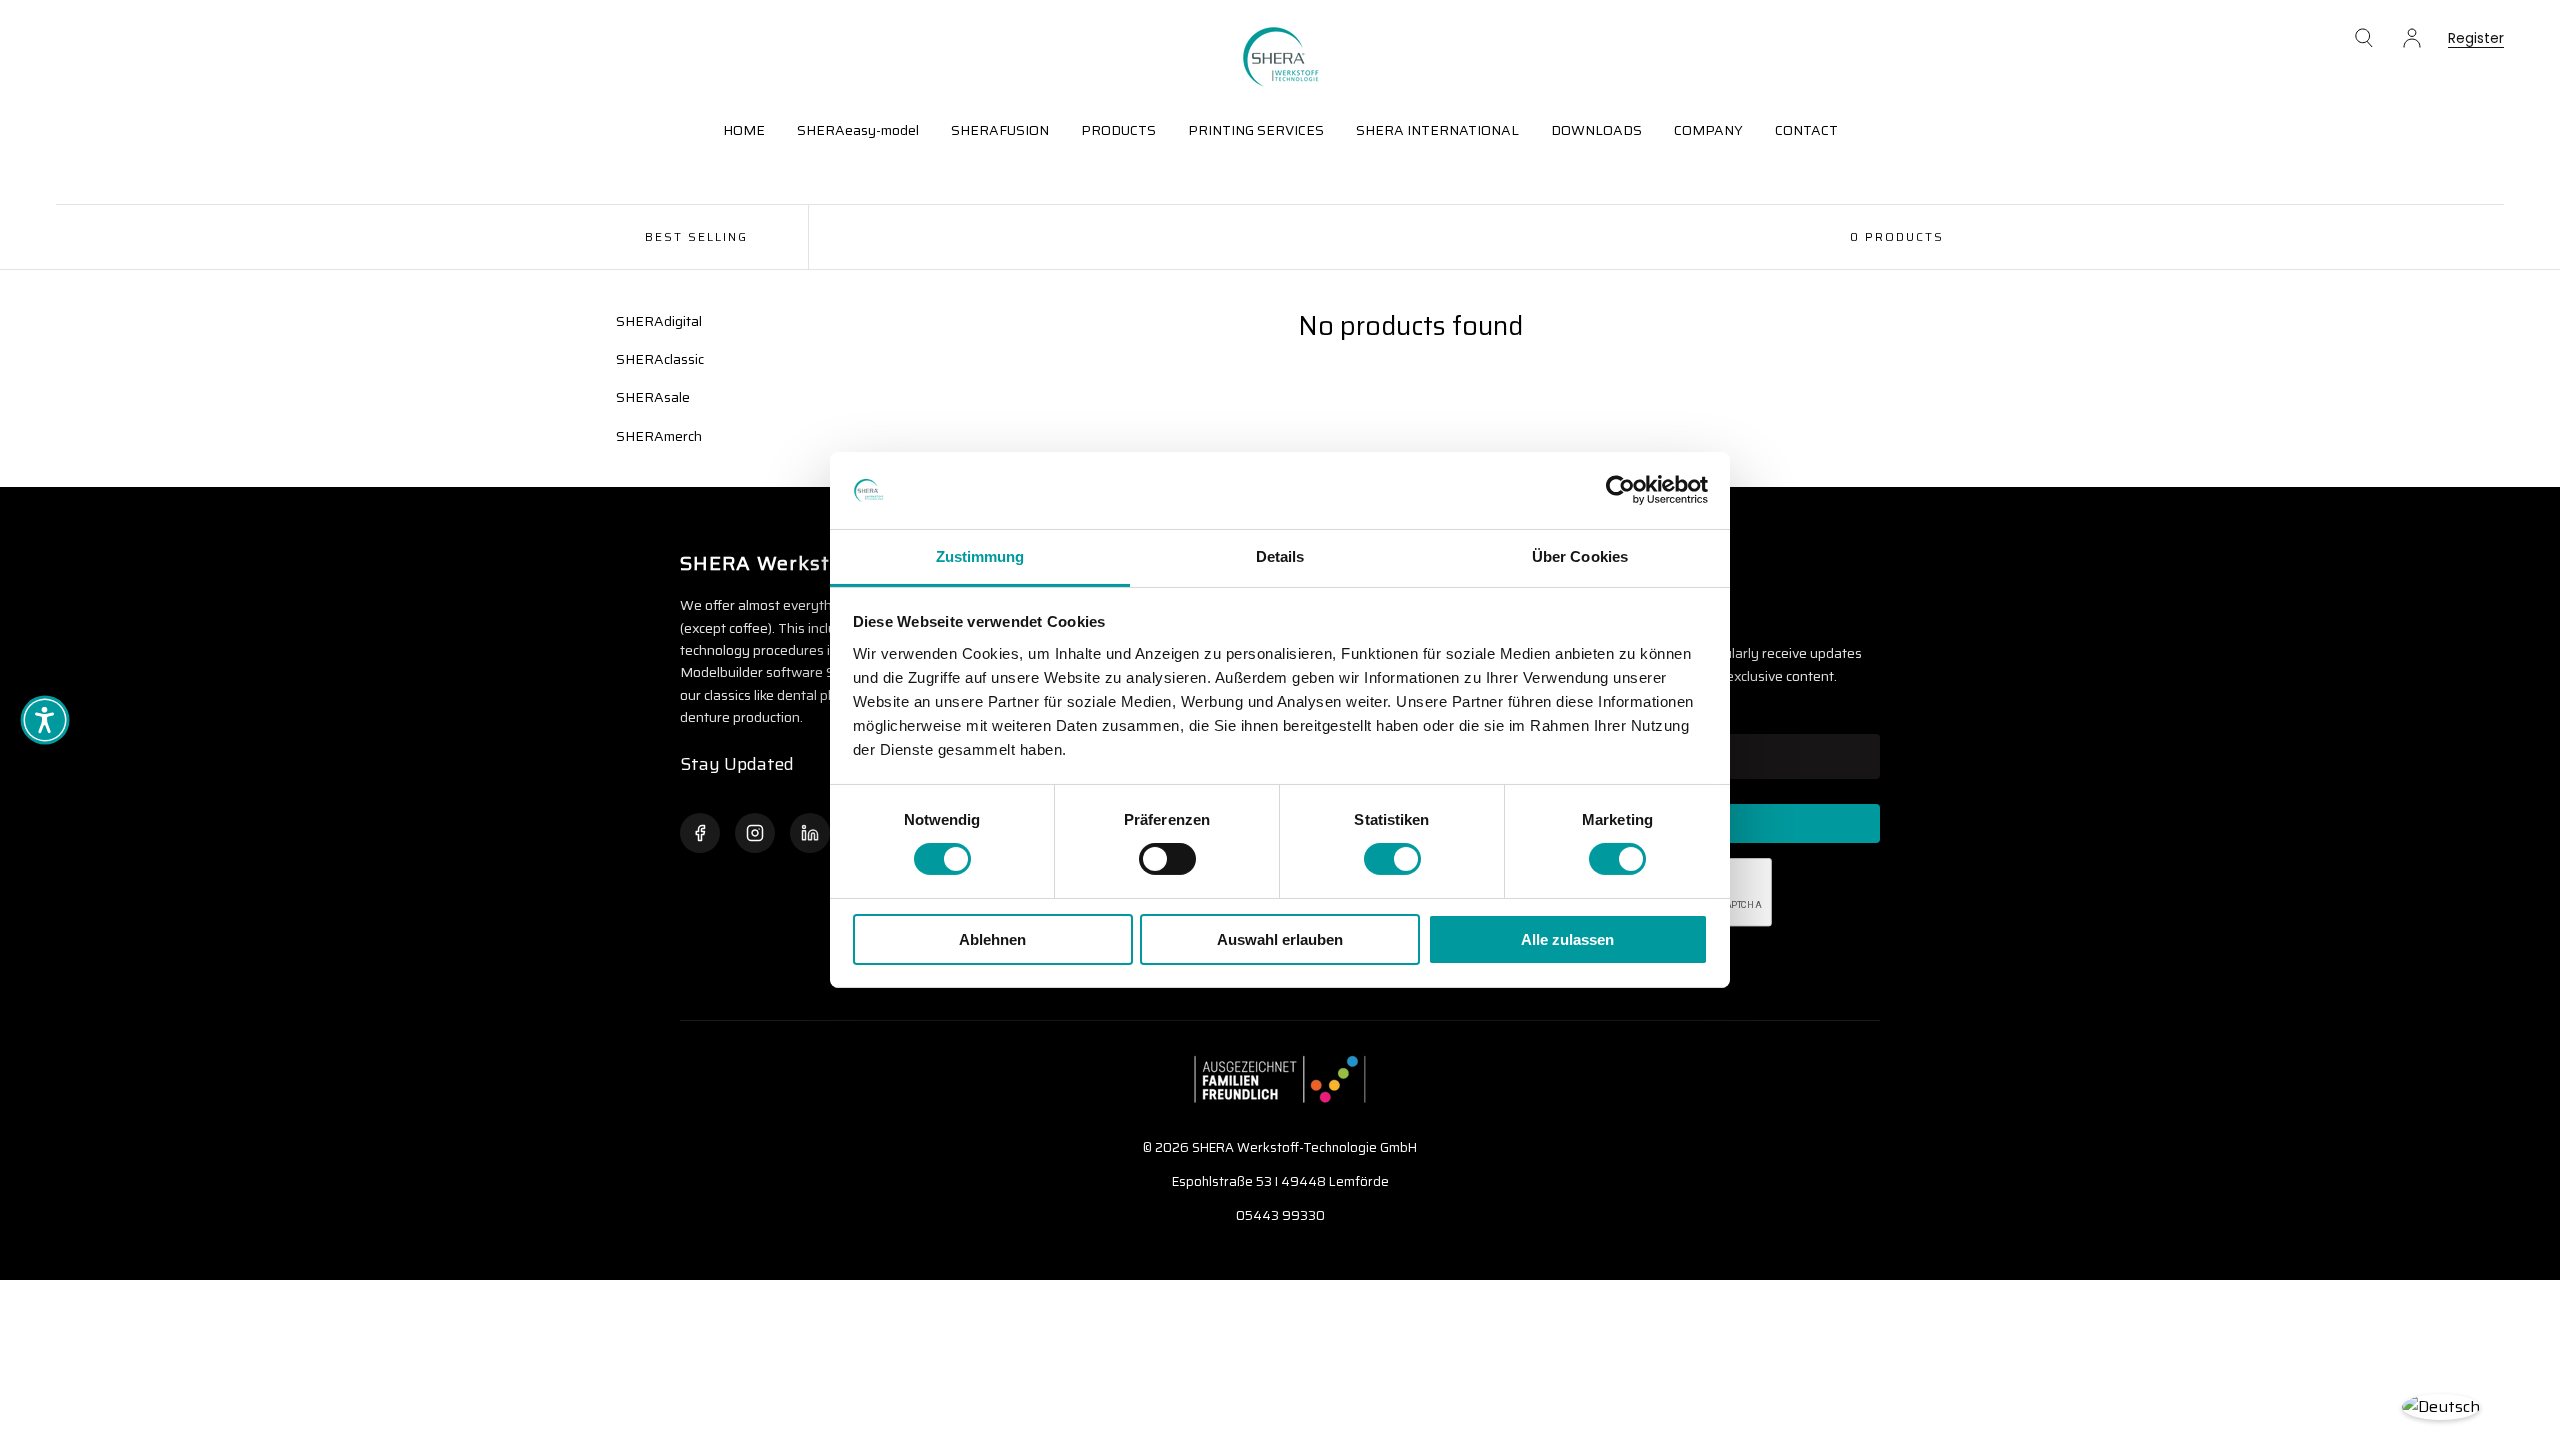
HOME (744, 130)
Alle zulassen (1567, 939)
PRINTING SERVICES (1256, 130)
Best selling (696, 236)
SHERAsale (653, 397)
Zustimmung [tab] (980, 556)
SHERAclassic (660, 359)
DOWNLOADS (1596, 130)
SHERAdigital (659, 321)
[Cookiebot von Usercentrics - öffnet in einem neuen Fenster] (1620, 490)
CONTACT (1806, 130)
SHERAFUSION (1000, 130)
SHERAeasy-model (858, 130)
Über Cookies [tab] (1580, 556)
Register (2476, 39)
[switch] (1167, 859)
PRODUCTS (1118, 130)
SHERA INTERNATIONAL (1437, 130)
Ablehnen (992, 939)
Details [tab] (1280, 556)
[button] (2364, 38)
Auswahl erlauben (1280, 939)
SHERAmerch (659, 436)
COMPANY (1708, 130)
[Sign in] (2412, 38)
